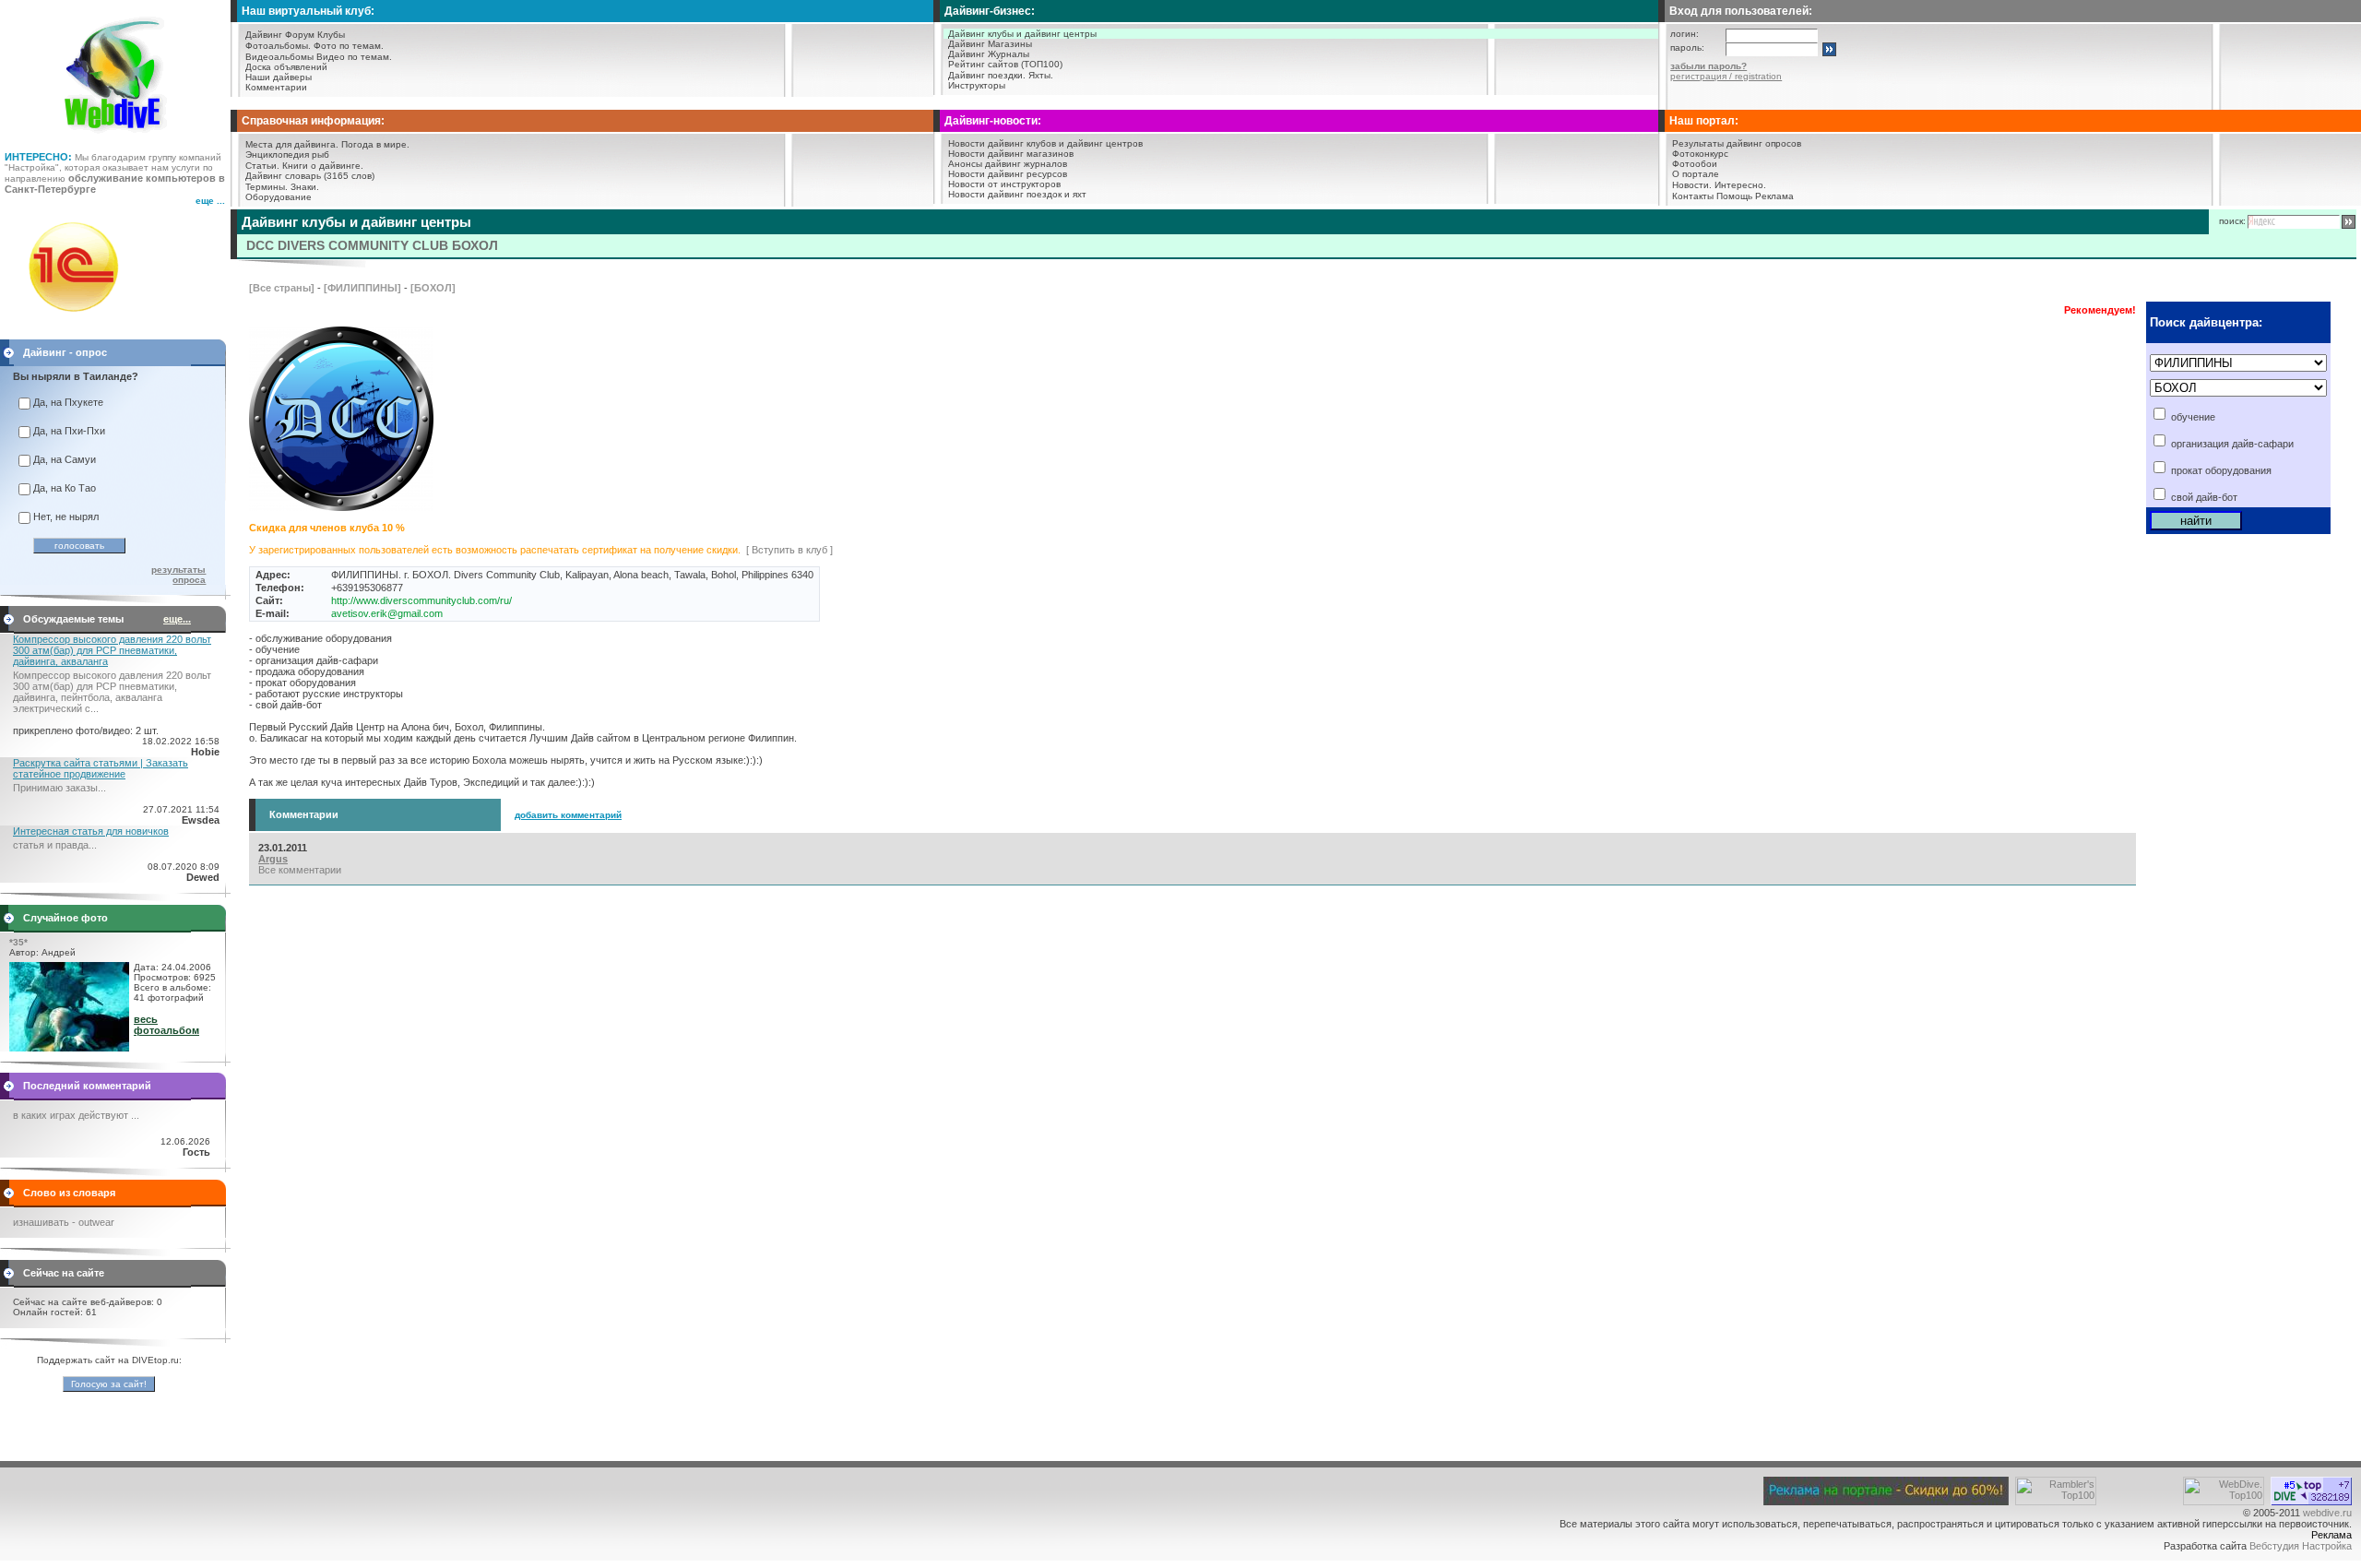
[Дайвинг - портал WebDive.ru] (116, 138)
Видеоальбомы (279, 57)
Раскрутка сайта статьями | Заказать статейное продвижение (101, 768)
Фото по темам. (349, 46)
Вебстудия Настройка (2301, 1546)
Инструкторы (977, 85)
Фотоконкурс (1700, 154)
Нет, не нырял (66, 517)
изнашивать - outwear (64, 1222)
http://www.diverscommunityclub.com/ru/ (421, 600)
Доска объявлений (286, 67)
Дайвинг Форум (280, 35)
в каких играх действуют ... (76, 1115)
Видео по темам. (354, 57)
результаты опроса (178, 575)
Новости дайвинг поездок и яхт (1017, 194)
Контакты (1693, 196)
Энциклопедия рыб (287, 154)
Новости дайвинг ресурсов (1008, 174)
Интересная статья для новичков (91, 831)
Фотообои (1695, 164)
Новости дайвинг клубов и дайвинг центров (1045, 143)
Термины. (267, 187)
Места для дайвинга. (292, 144)
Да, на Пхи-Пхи (69, 431)
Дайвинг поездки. (987, 75)
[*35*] (69, 1048)
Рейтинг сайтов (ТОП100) (1005, 64)
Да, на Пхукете (68, 402)
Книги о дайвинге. (323, 166)
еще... (177, 619)
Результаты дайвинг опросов (1737, 143)
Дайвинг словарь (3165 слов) (310, 176)
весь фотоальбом (166, 1025)
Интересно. (1740, 185)
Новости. (1692, 185)
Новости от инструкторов (1004, 184)
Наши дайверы (279, 77)
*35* (18, 942)
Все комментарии (300, 870)
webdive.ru (2327, 1513)
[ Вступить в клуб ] (789, 550)
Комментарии (276, 87)
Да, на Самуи (65, 459)
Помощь (1734, 196)
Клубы (331, 35)
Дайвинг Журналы (989, 54)
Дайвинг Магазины (990, 44)
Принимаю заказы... (59, 788)
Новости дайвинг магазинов (1011, 154)
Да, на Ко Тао (65, 488)
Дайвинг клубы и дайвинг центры (1022, 34)
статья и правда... (55, 845)
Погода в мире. (375, 144)
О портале (1696, 174)
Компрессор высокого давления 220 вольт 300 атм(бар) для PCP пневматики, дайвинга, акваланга (112, 650)
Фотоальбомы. (278, 46)
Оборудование (279, 197)
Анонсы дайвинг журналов (1008, 164)
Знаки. (305, 187)
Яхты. (1041, 75)
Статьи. (262, 166)
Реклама (1774, 196)
